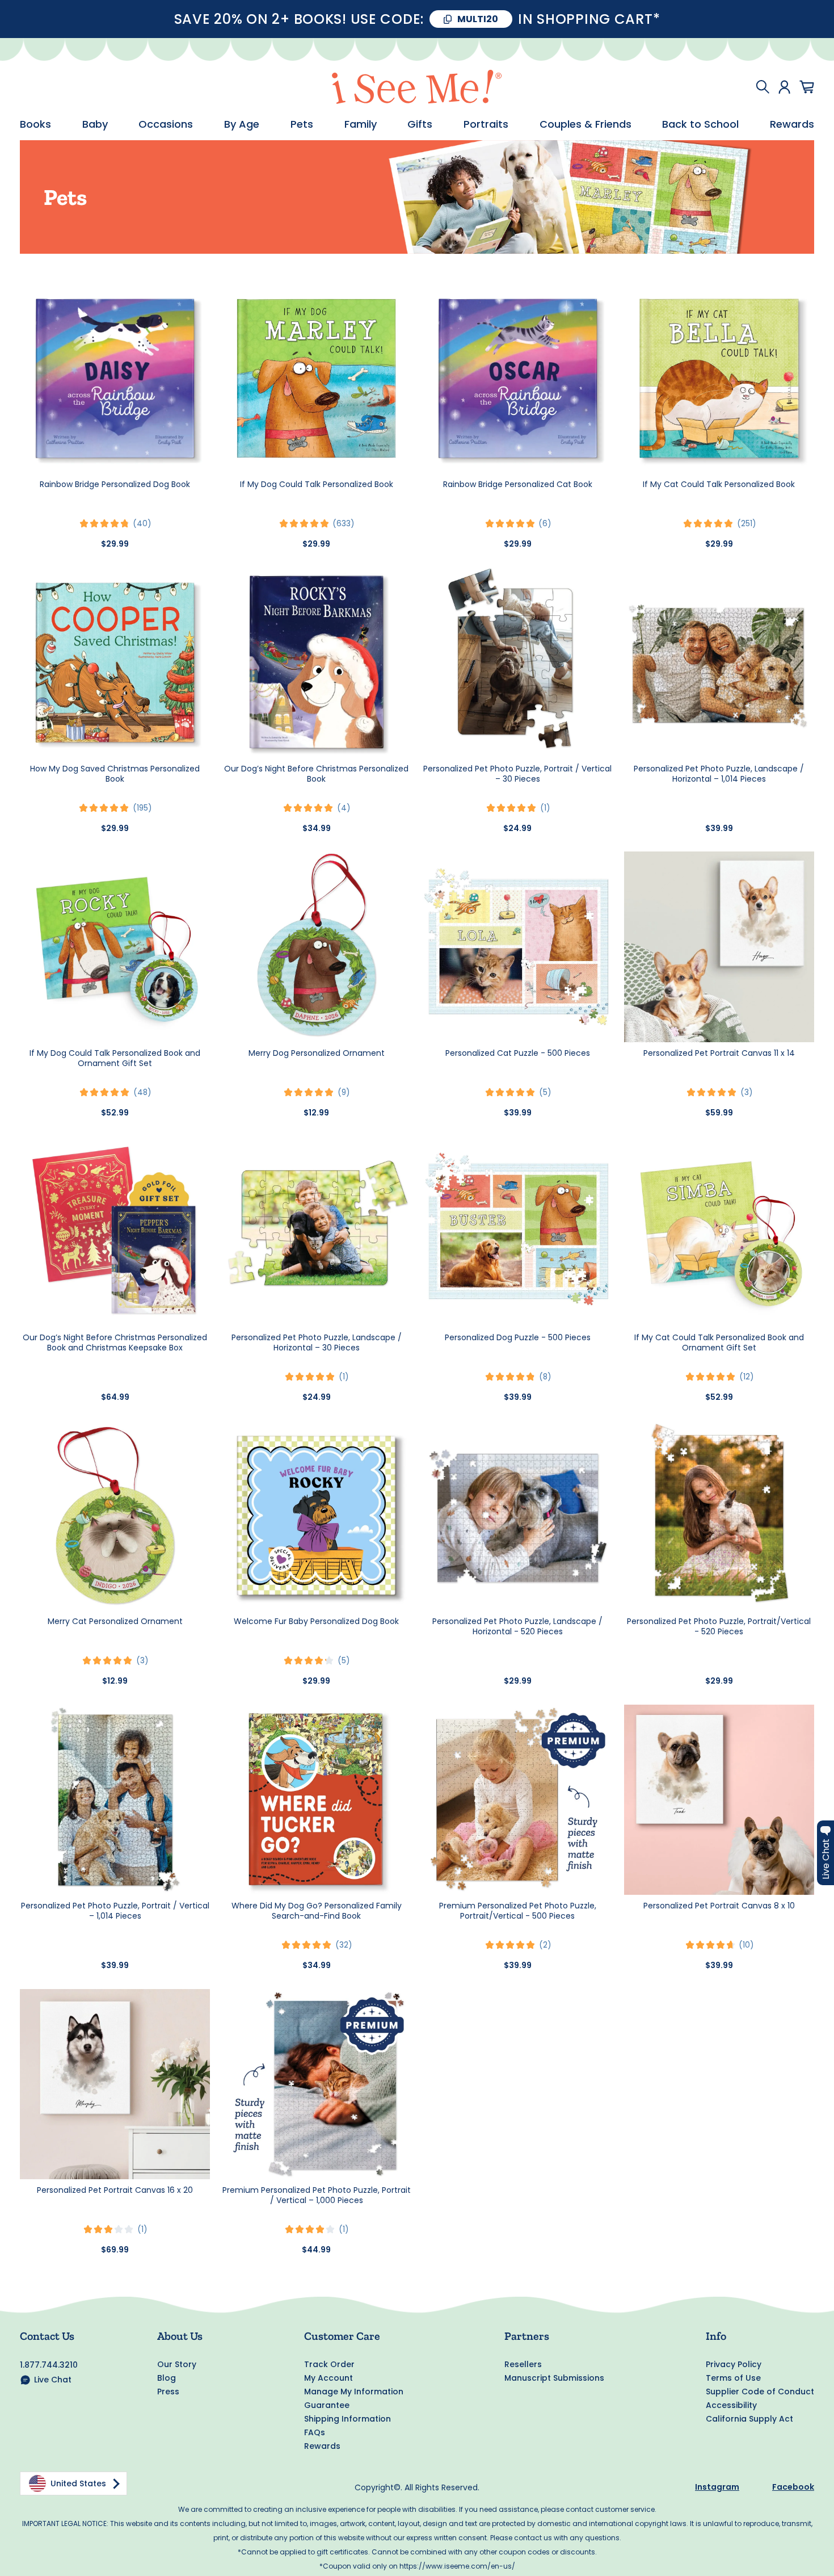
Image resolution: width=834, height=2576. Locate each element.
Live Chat (53, 2380)
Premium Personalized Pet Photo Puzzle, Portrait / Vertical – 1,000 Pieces (317, 2195)
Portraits (486, 124)
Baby (95, 124)
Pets (302, 124)
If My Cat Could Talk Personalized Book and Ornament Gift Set (719, 1342)
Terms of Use (733, 2378)
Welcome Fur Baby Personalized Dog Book (316, 1621)
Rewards (792, 124)
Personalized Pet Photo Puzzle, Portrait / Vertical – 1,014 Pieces (115, 1911)
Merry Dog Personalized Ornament (317, 1053)
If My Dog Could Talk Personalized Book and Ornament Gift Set (115, 1058)
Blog (167, 2378)
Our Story (177, 2364)
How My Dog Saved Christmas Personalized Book (115, 774)
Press (168, 2392)
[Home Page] (417, 87)
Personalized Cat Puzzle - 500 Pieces (518, 1053)
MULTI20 (478, 19)
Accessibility (731, 2405)
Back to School (700, 124)
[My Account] (784, 87)
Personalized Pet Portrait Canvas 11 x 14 (719, 1053)
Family (361, 124)
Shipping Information (347, 2419)
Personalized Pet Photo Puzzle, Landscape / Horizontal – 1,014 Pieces (719, 774)
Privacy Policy (734, 2364)
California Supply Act (749, 2419)
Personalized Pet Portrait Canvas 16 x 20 (115, 2190)
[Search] (763, 87)
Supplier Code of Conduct (760, 2392)
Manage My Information (354, 2392)
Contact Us (47, 2336)
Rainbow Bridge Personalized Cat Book (518, 484)
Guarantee (327, 2405)
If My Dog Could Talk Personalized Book (317, 484)
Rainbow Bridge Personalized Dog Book (115, 484)
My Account (328, 2378)
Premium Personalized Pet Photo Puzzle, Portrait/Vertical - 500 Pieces (518, 1911)
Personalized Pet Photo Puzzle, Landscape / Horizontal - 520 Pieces (517, 1626)
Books (35, 124)
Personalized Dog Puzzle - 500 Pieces (518, 1337)
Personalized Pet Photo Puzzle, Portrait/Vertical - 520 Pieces (719, 1626)
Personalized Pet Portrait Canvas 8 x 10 (719, 1906)
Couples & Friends (586, 124)
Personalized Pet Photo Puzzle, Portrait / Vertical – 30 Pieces (517, 774)
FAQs (315, 2432)
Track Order (329, 2364)
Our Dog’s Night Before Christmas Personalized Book (316, 774)
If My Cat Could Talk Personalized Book (719, 484)
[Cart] (807, 87)
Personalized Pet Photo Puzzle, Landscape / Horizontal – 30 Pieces (317, 1342)
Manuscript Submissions (554, 2378)
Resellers (523, 2364)
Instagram (717, 2487)
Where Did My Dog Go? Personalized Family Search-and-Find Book (317, 1911)
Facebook (793, 2487)
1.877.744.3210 (49, 2365)
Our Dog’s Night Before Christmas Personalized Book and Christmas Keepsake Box (115, 1342)
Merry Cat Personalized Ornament (115, 1621)
